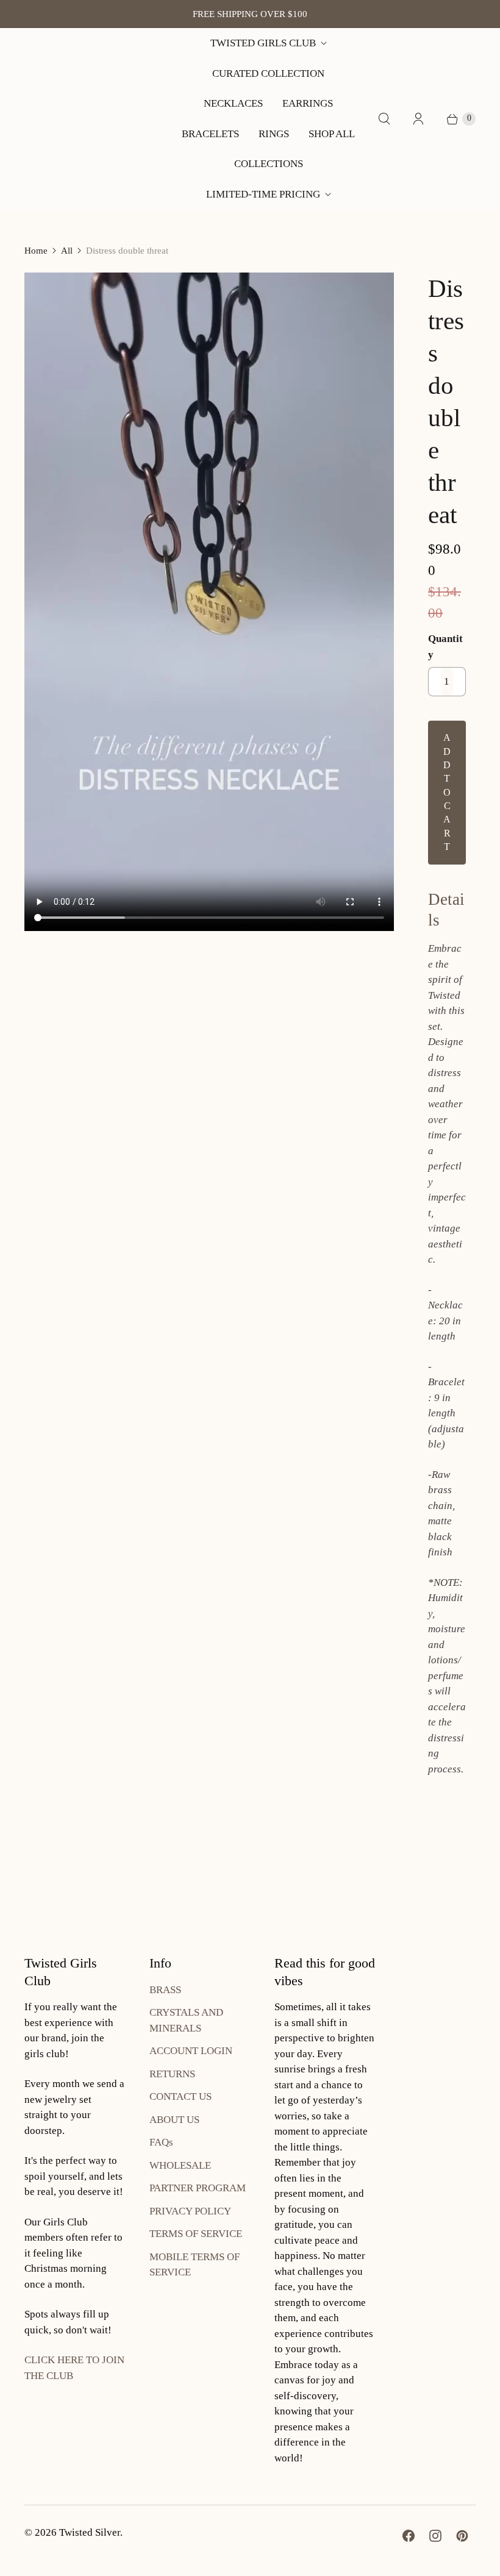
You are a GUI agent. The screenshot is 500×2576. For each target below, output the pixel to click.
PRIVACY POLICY (190, 2211)
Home (36, 251)
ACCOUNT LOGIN (191, 2051)
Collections (269, 164)
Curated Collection (268, 73)
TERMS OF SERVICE (196, 2234)
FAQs (161, 2142)
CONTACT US (180, 2096)
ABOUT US (174, 2120)
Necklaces (233, 103)
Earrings (308, 103)
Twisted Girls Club (263, 43)
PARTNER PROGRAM (198, 2188)
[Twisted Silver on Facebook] (409, 2536)
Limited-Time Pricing (263, 194)
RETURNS (172, 2074)
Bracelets (210, 134)
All (67, 251)
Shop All (332, 134)
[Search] (384, 119)
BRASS (165, 1990)
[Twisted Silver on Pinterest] (462, 2536)
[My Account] (418, 119)
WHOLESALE (180, 2165)
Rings (274, 134)
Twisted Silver (90, 2532)
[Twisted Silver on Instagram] (435, 2536)
